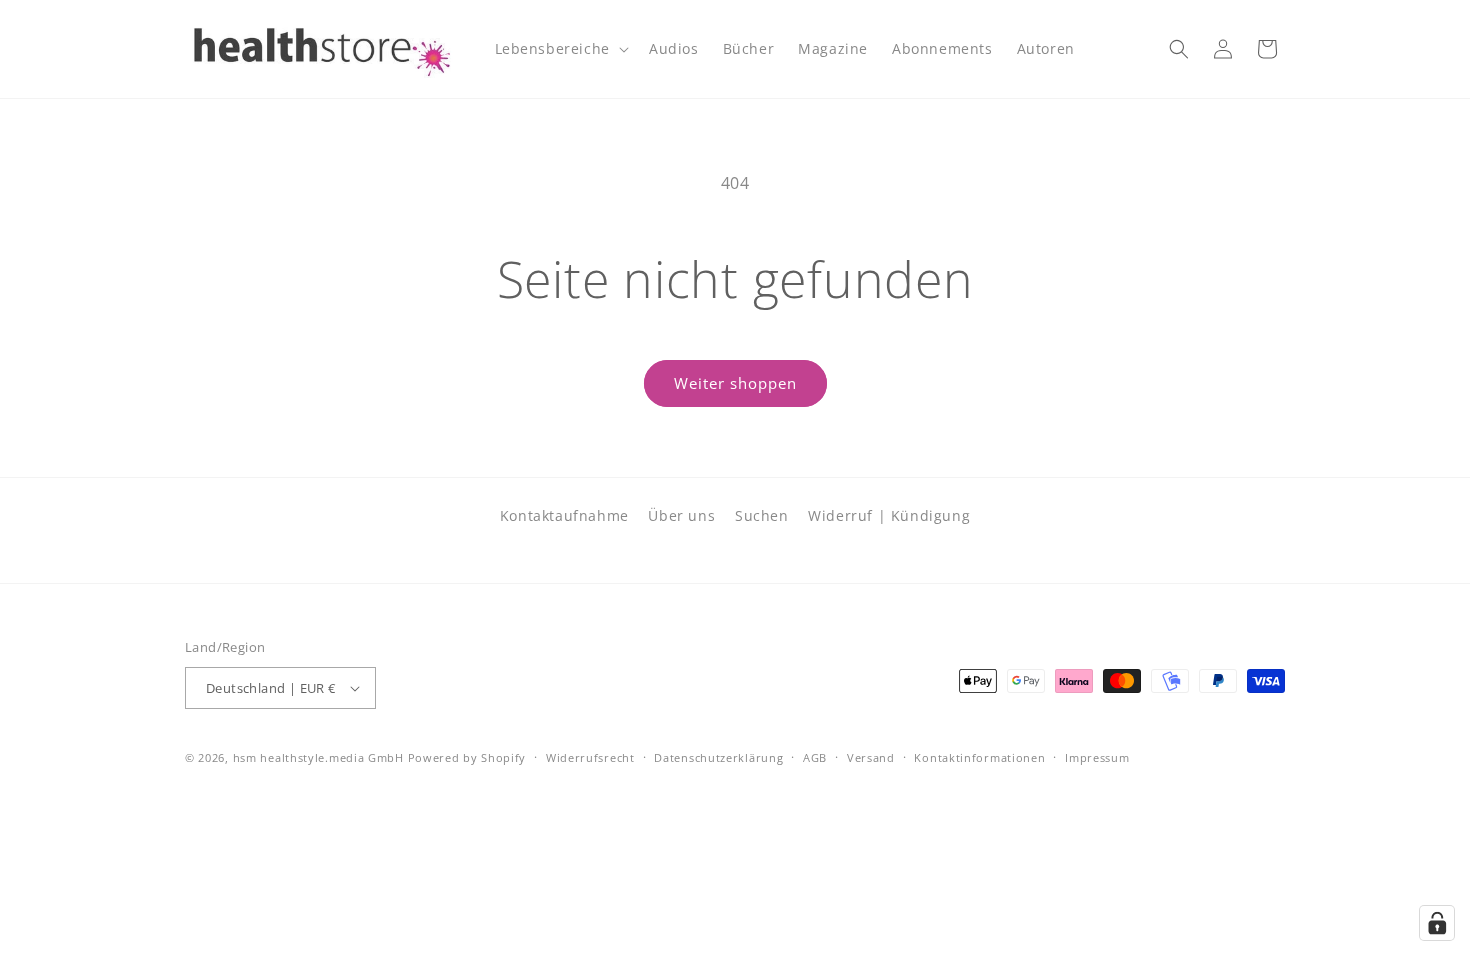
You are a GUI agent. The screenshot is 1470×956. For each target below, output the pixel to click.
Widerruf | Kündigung (889, 515)
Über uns (681, 515)
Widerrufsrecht (590, 757)
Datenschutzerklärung (718, 757)
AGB (815, 757)
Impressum (1097, 757)
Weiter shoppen (735, 383)
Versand (871, 757)
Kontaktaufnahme (564, 515)
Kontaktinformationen (979, 757)
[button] (560, 49)
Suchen (762, 515)
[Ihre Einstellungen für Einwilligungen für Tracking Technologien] (1437, 923)
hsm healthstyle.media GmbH (318, 757)
